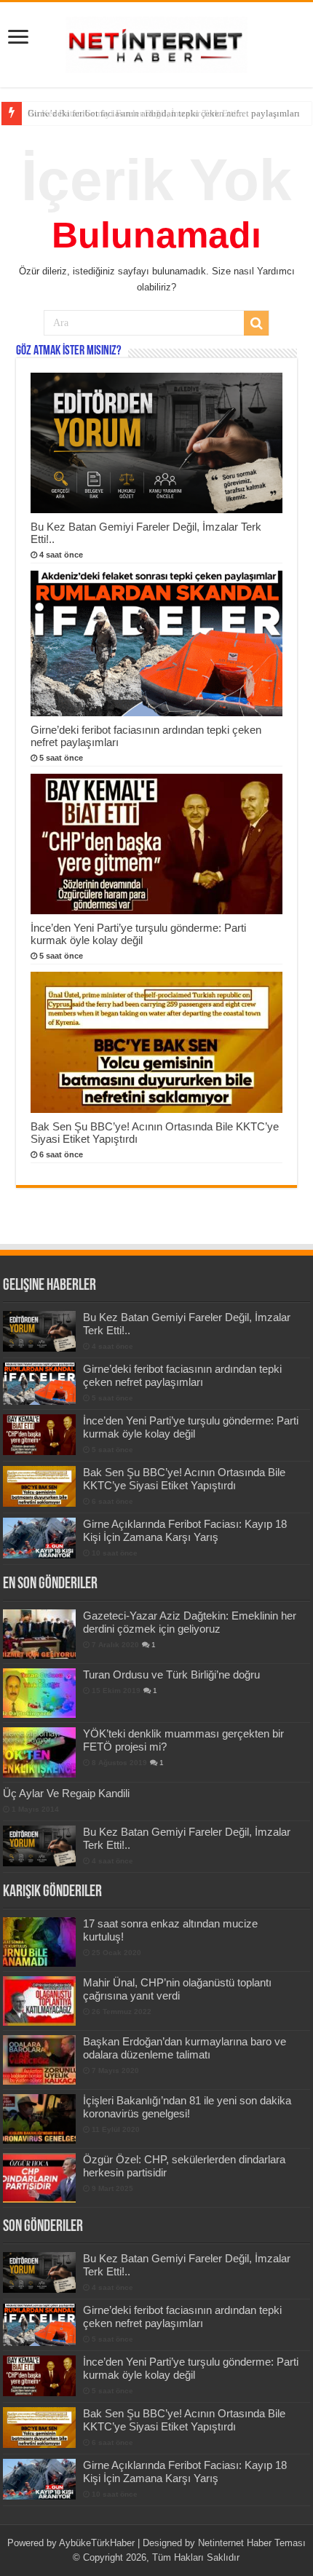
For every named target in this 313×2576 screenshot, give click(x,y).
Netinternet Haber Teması (252, 2543)
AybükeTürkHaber (97, 2543)
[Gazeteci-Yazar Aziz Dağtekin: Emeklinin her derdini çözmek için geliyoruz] (39, 1634)
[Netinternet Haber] (156, 42)
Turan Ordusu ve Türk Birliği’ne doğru (171, 1675)
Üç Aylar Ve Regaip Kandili (66, 1793)
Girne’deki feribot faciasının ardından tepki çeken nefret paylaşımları (164, 113)
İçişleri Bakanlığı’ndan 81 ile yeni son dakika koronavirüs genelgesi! (187, 2107)
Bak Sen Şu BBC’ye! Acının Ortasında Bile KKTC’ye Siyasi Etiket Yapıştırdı (184, 1479)
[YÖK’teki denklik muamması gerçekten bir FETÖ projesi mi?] (39, 1752)
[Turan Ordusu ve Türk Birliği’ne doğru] (39, 1693)
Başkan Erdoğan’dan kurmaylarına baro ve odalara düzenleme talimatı (185, 2048)
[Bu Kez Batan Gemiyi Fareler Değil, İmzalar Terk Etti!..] (39, 1846)
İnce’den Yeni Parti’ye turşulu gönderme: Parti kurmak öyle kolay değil (138, 934)
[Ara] (256, 323)
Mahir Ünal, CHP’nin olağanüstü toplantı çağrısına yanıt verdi (177, 1989)
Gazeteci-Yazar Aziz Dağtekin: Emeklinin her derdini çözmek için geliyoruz (190, 1622)
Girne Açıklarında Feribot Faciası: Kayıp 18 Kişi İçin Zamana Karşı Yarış (185, 1530)
